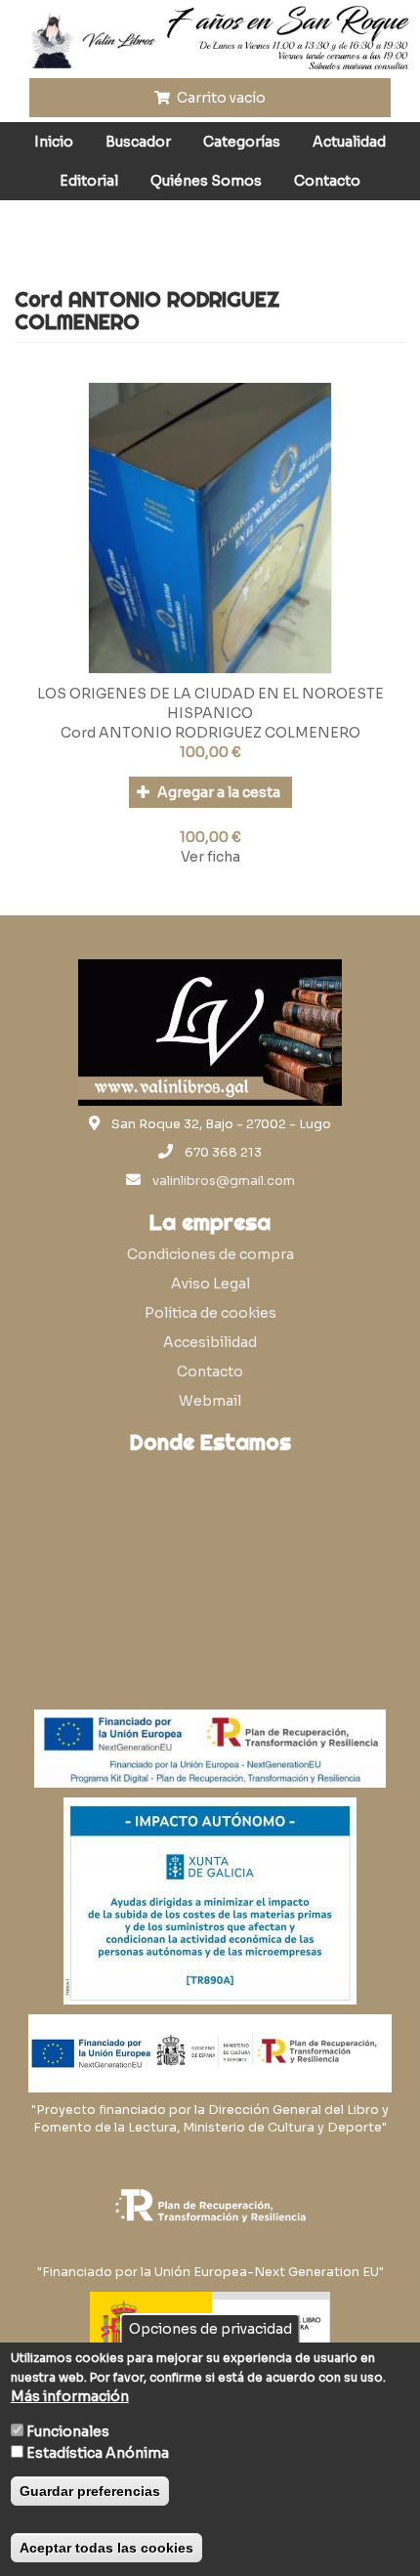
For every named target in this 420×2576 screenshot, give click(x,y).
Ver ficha (210, 857)
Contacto (327, 181)
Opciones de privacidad (210, 2329)
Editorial (89, 181)
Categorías (242, 142)
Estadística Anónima (98, 2453)
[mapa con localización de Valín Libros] (210, 1557)
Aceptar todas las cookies (106, 2548)
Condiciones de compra (210, 1254)
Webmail (210, 1401)
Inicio (54, 142)
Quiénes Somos (206, 181)
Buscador (138, 142)
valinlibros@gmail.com (224, 1181)
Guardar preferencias (90, 2491)
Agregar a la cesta (217, 792)
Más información (70, 2396)
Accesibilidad (210, 1342)
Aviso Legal (210, 1284)
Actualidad (349, 142)
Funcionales (68, 2431)
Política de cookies (210, 1313)
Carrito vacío (220, 98)
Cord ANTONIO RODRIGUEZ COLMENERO (210, 733)
